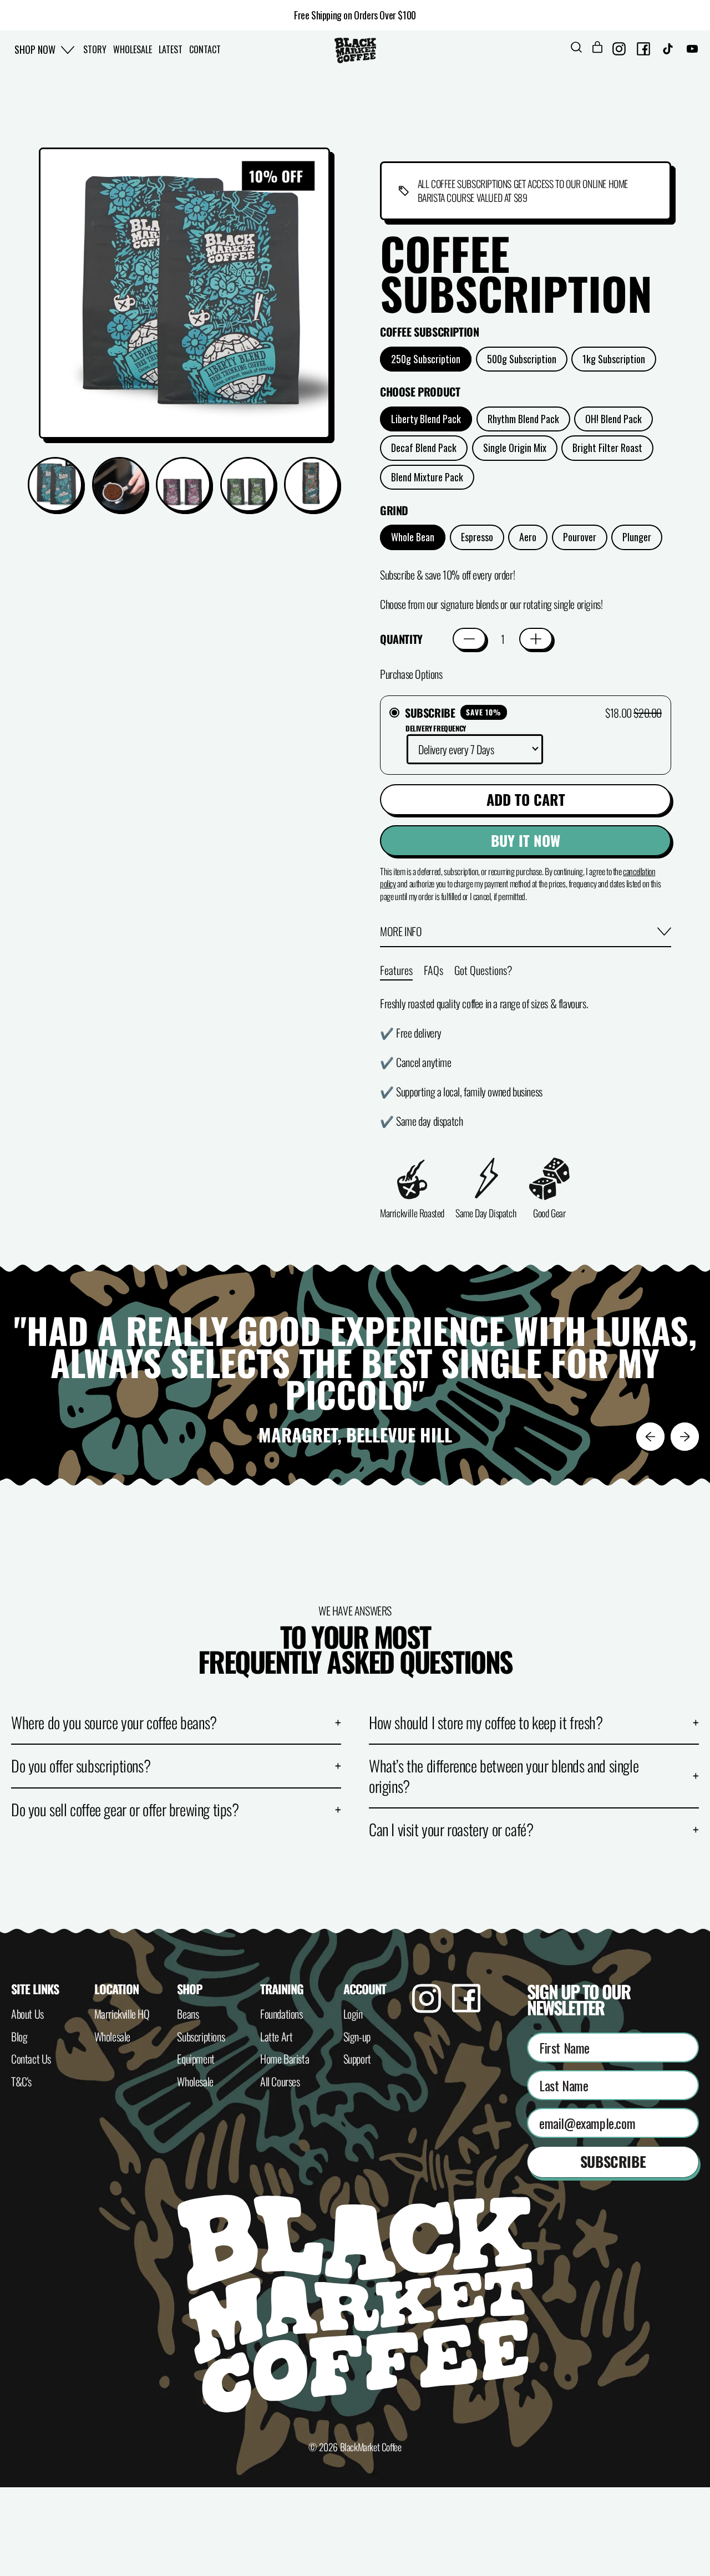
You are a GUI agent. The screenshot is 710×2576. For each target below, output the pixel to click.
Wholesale (133, 49)
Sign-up (357, 2036)
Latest (171, 49)
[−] (469, 639)
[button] (576, 50)
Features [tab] (396, 970)
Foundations (282, 2014)
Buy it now (526, 840)
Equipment (196, 2059)
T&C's (21, 2081)
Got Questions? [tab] (483, 970)
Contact (205, 49)
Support (357, 2059)
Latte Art (276, 2036)
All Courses (280, 2081)
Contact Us (31, 2059)
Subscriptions (201, 2036)
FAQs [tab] (433, 970)
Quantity (401, 639)
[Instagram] (427, 2008)
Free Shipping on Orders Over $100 (355, 15)
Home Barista (285, 2059)
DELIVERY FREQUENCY (436, 728)
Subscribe (613, 2161)
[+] (536, 639)
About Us (27, 2014)
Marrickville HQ (122, 2014)
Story (95, 49)
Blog (19, 2036)
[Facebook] (466, 2008)
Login (353, 2014)
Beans (188, 2014)
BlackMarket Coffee (371, 2447)
